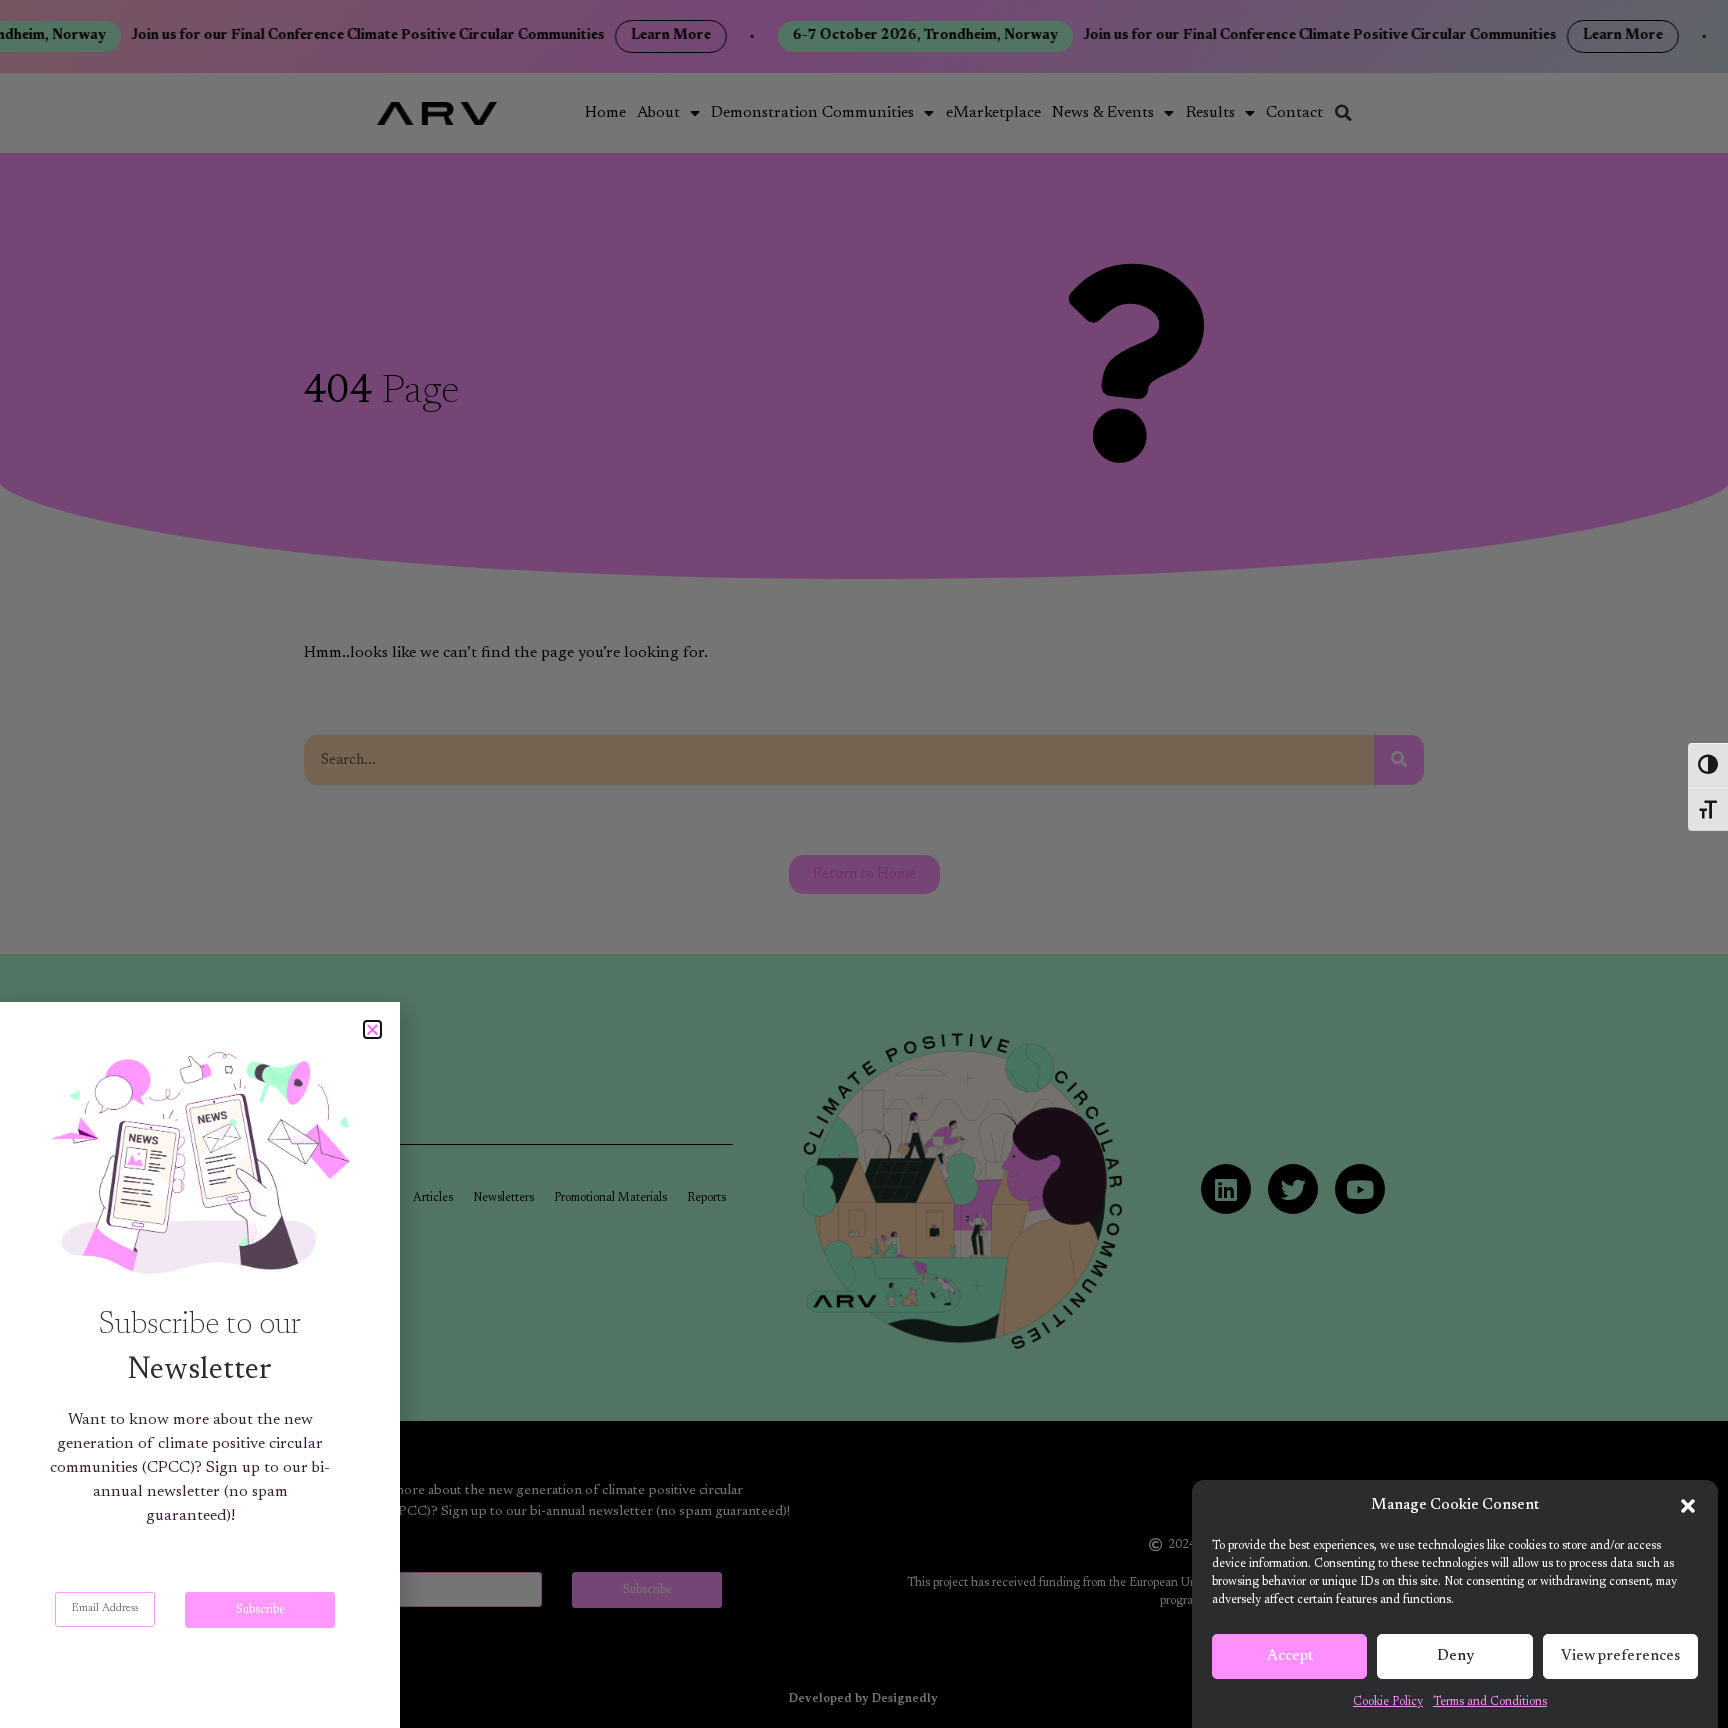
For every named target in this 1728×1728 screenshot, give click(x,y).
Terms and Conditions (1490, 1702)
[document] (864, 864)
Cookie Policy (1388, 1702)
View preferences (1620, 1656)
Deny (1455, 1656)
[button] (1688, 1506)
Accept (1290, 1656)
